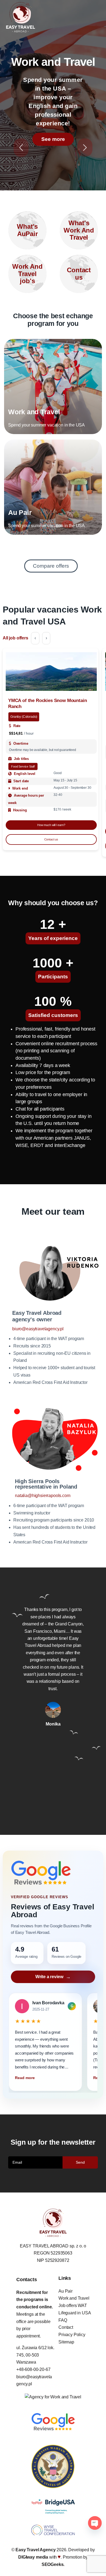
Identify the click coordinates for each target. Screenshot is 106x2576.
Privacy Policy (72, 2335)
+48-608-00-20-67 (33, 2369)
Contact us (51, 839)
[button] (12, 1700)
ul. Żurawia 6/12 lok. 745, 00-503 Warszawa (35, 2355)
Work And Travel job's (27, 274)
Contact (66, 2327)
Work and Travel (74, 2298)
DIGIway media (34, 2557)
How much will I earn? (51, 825)
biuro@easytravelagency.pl (38, 1329)
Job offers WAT (73, 2306)
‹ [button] (35, 638)
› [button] (46, 638)
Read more (25, 2078)
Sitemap (66, 2342)
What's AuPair (27, 230)
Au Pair (66, 2291)
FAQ (63, 2320)
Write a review (49, 1977)
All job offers (15, 638)
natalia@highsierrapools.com (43, 1496)
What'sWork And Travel (79, 230)
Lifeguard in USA (75, 2313)
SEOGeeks (53, 2564)
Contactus (79, 273)
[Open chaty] (95, 2523)
